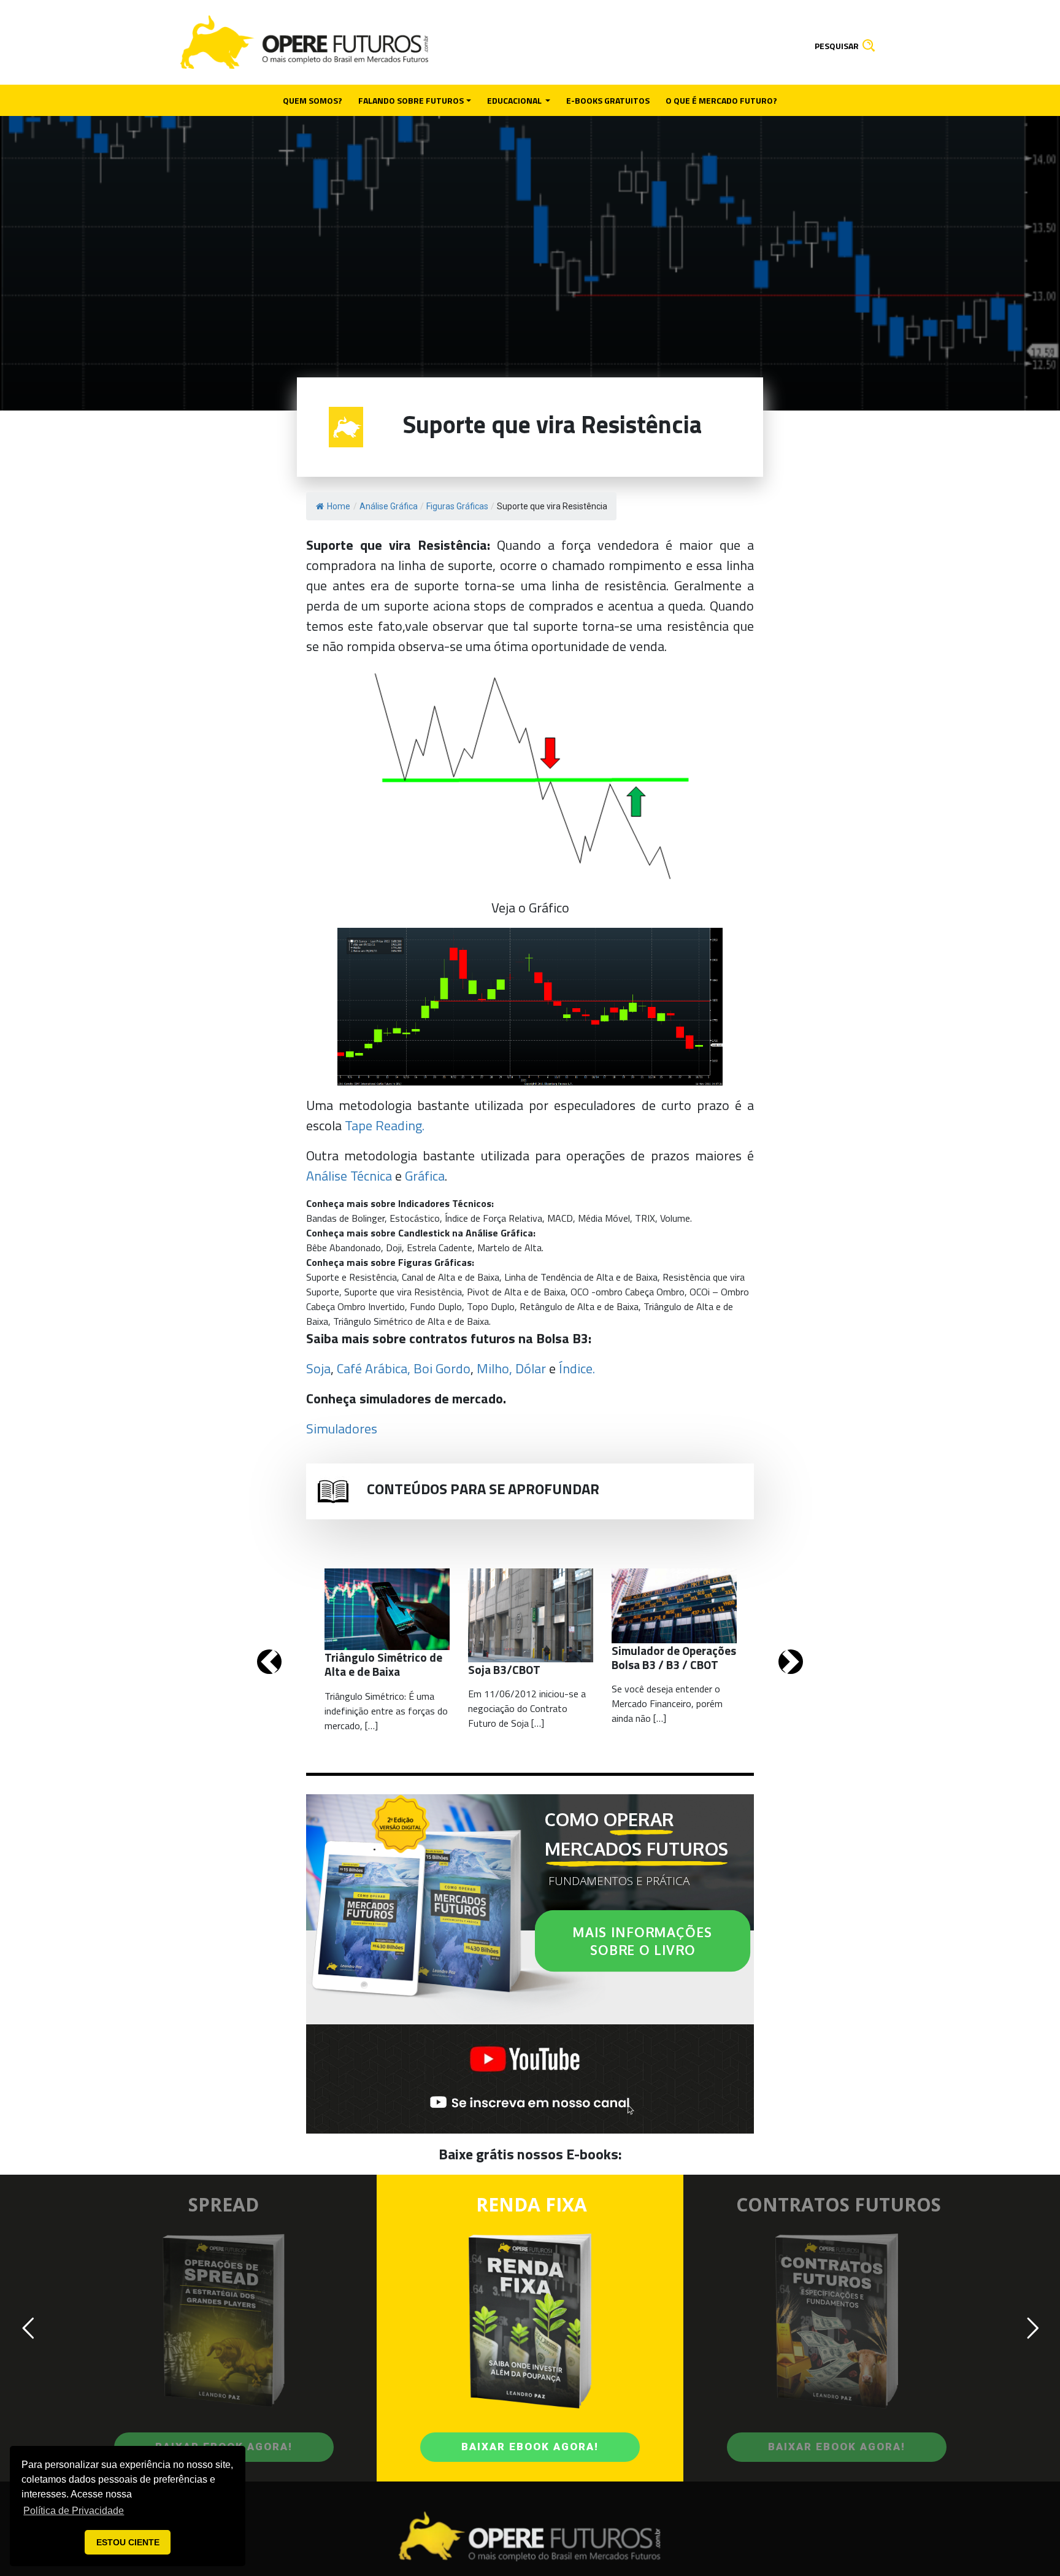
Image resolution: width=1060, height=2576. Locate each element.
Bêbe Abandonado (344, 1248)
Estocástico (415, 1218)
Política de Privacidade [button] (74, 2511)
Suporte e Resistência (351, 1277)
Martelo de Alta (509, 1248)
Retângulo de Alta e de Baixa (579, 1306)
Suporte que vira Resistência (403, 1292)
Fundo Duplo (436, 1306)
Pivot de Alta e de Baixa (516, 1292)
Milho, (494, 1368)
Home (339, 506)
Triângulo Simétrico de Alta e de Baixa (411, 1321)
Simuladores (342, 1429)
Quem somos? (313, 100)
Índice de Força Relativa (494, 1218)
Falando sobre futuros (411, 100)
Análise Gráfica (499, 1233)
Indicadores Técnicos (445, 1203)
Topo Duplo (491, 1306)
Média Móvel (604, 1218)
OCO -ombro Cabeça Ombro (628, 1292)
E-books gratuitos (608, 100)
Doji (394, 1248)
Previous (269, 1662)
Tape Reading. (385, 1125)
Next (791, 1662)
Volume (675, 1218)
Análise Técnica (349, 1176)
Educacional (515, 100)
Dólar (531, 1368)
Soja (318, 1368)
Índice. (577, 1368)
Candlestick (424, 1233)
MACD (560, 1218)
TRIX (645, 1218)
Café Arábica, (374, 1368)
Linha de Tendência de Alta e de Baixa (581, 1277)
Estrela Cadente (440, 1248)
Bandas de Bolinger (345, 1218)
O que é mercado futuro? (721, 100)
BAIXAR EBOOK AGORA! (530, 2447)
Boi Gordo (442, 1368)
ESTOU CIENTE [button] (128, 2542)
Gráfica (425, 1176)
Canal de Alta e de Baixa (451, 1277)
